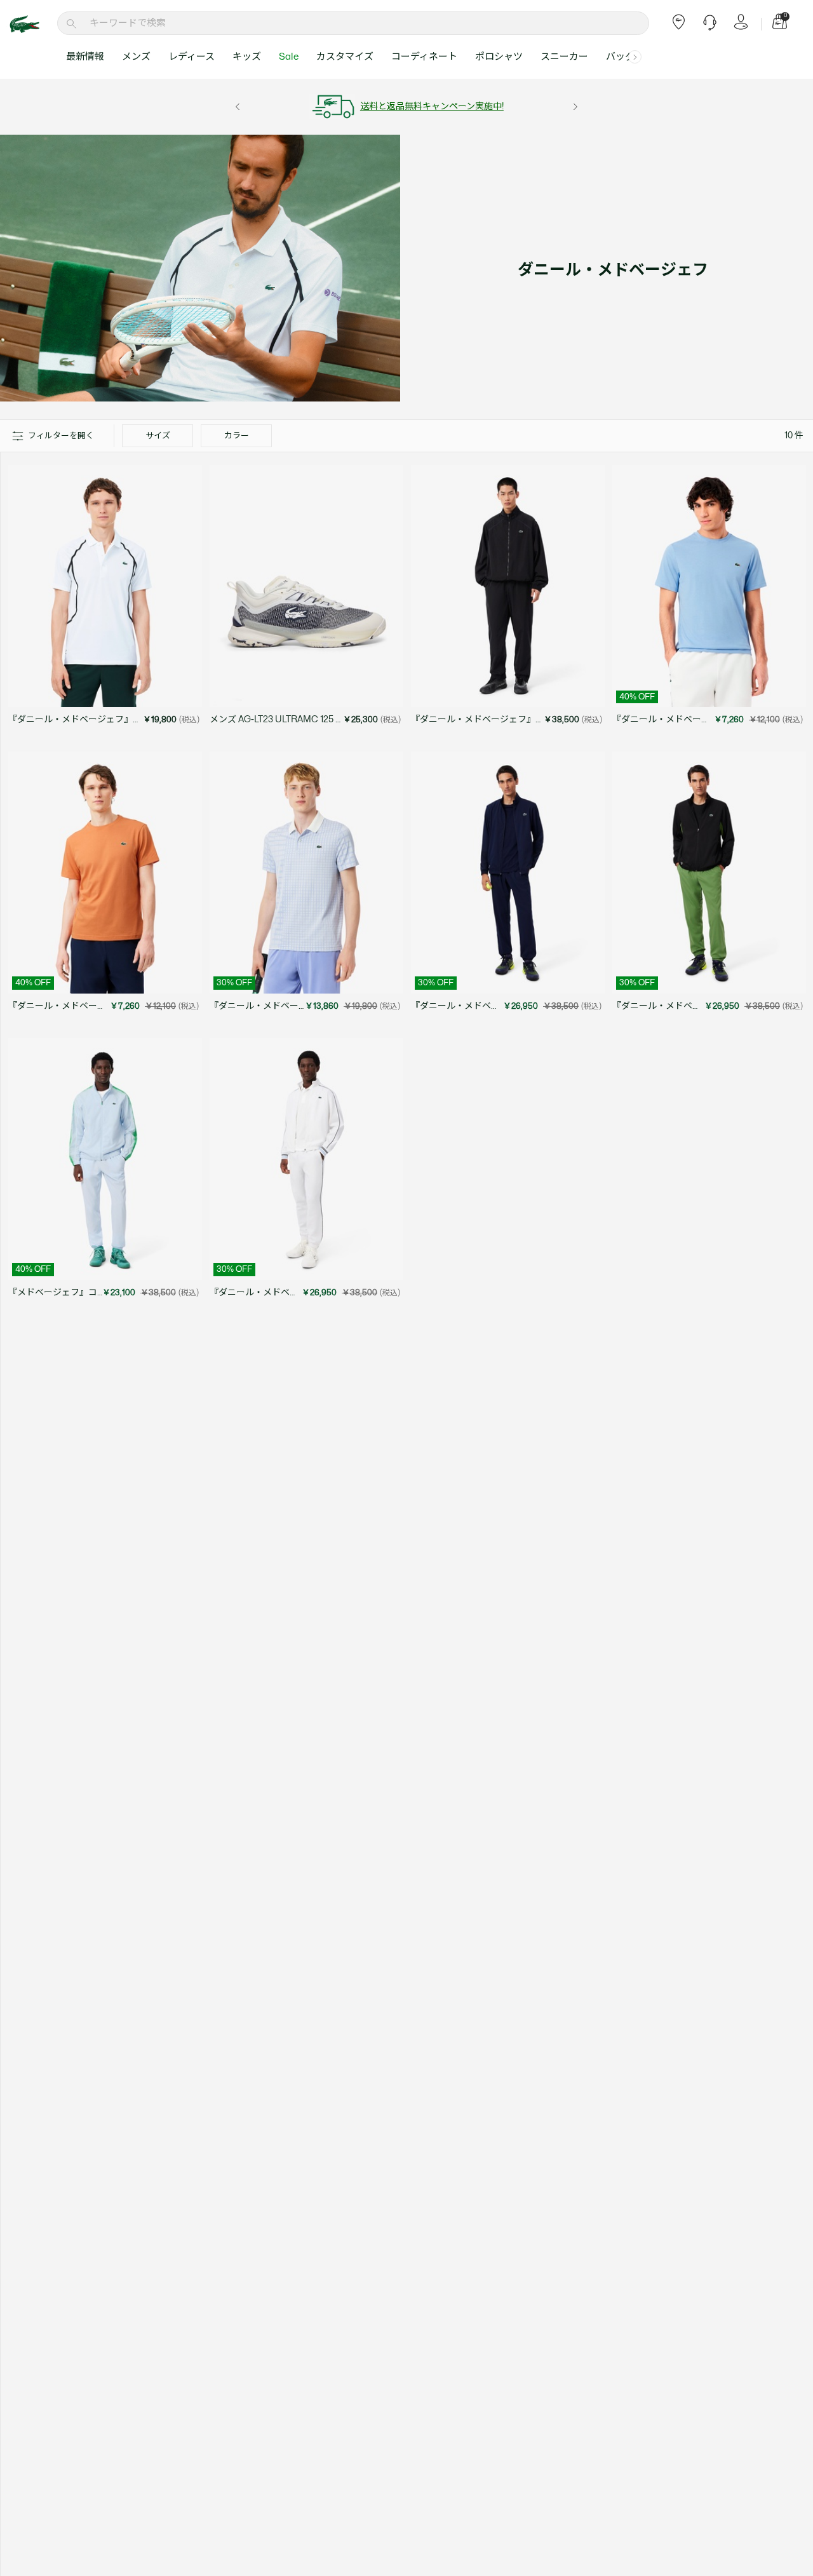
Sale (289, 57)
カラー (237, 436)
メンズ (136, 57)
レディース (191, 57)
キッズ (247, 57)
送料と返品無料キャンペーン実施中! (432, 106)
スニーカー (564, 57)
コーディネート (424, 57)
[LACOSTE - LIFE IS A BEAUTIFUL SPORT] (32, 24)
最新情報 (85, 57)
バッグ (620, 57)
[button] (635, 57)
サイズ (158, 436)
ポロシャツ (499, 57)
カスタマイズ (345, 57)
